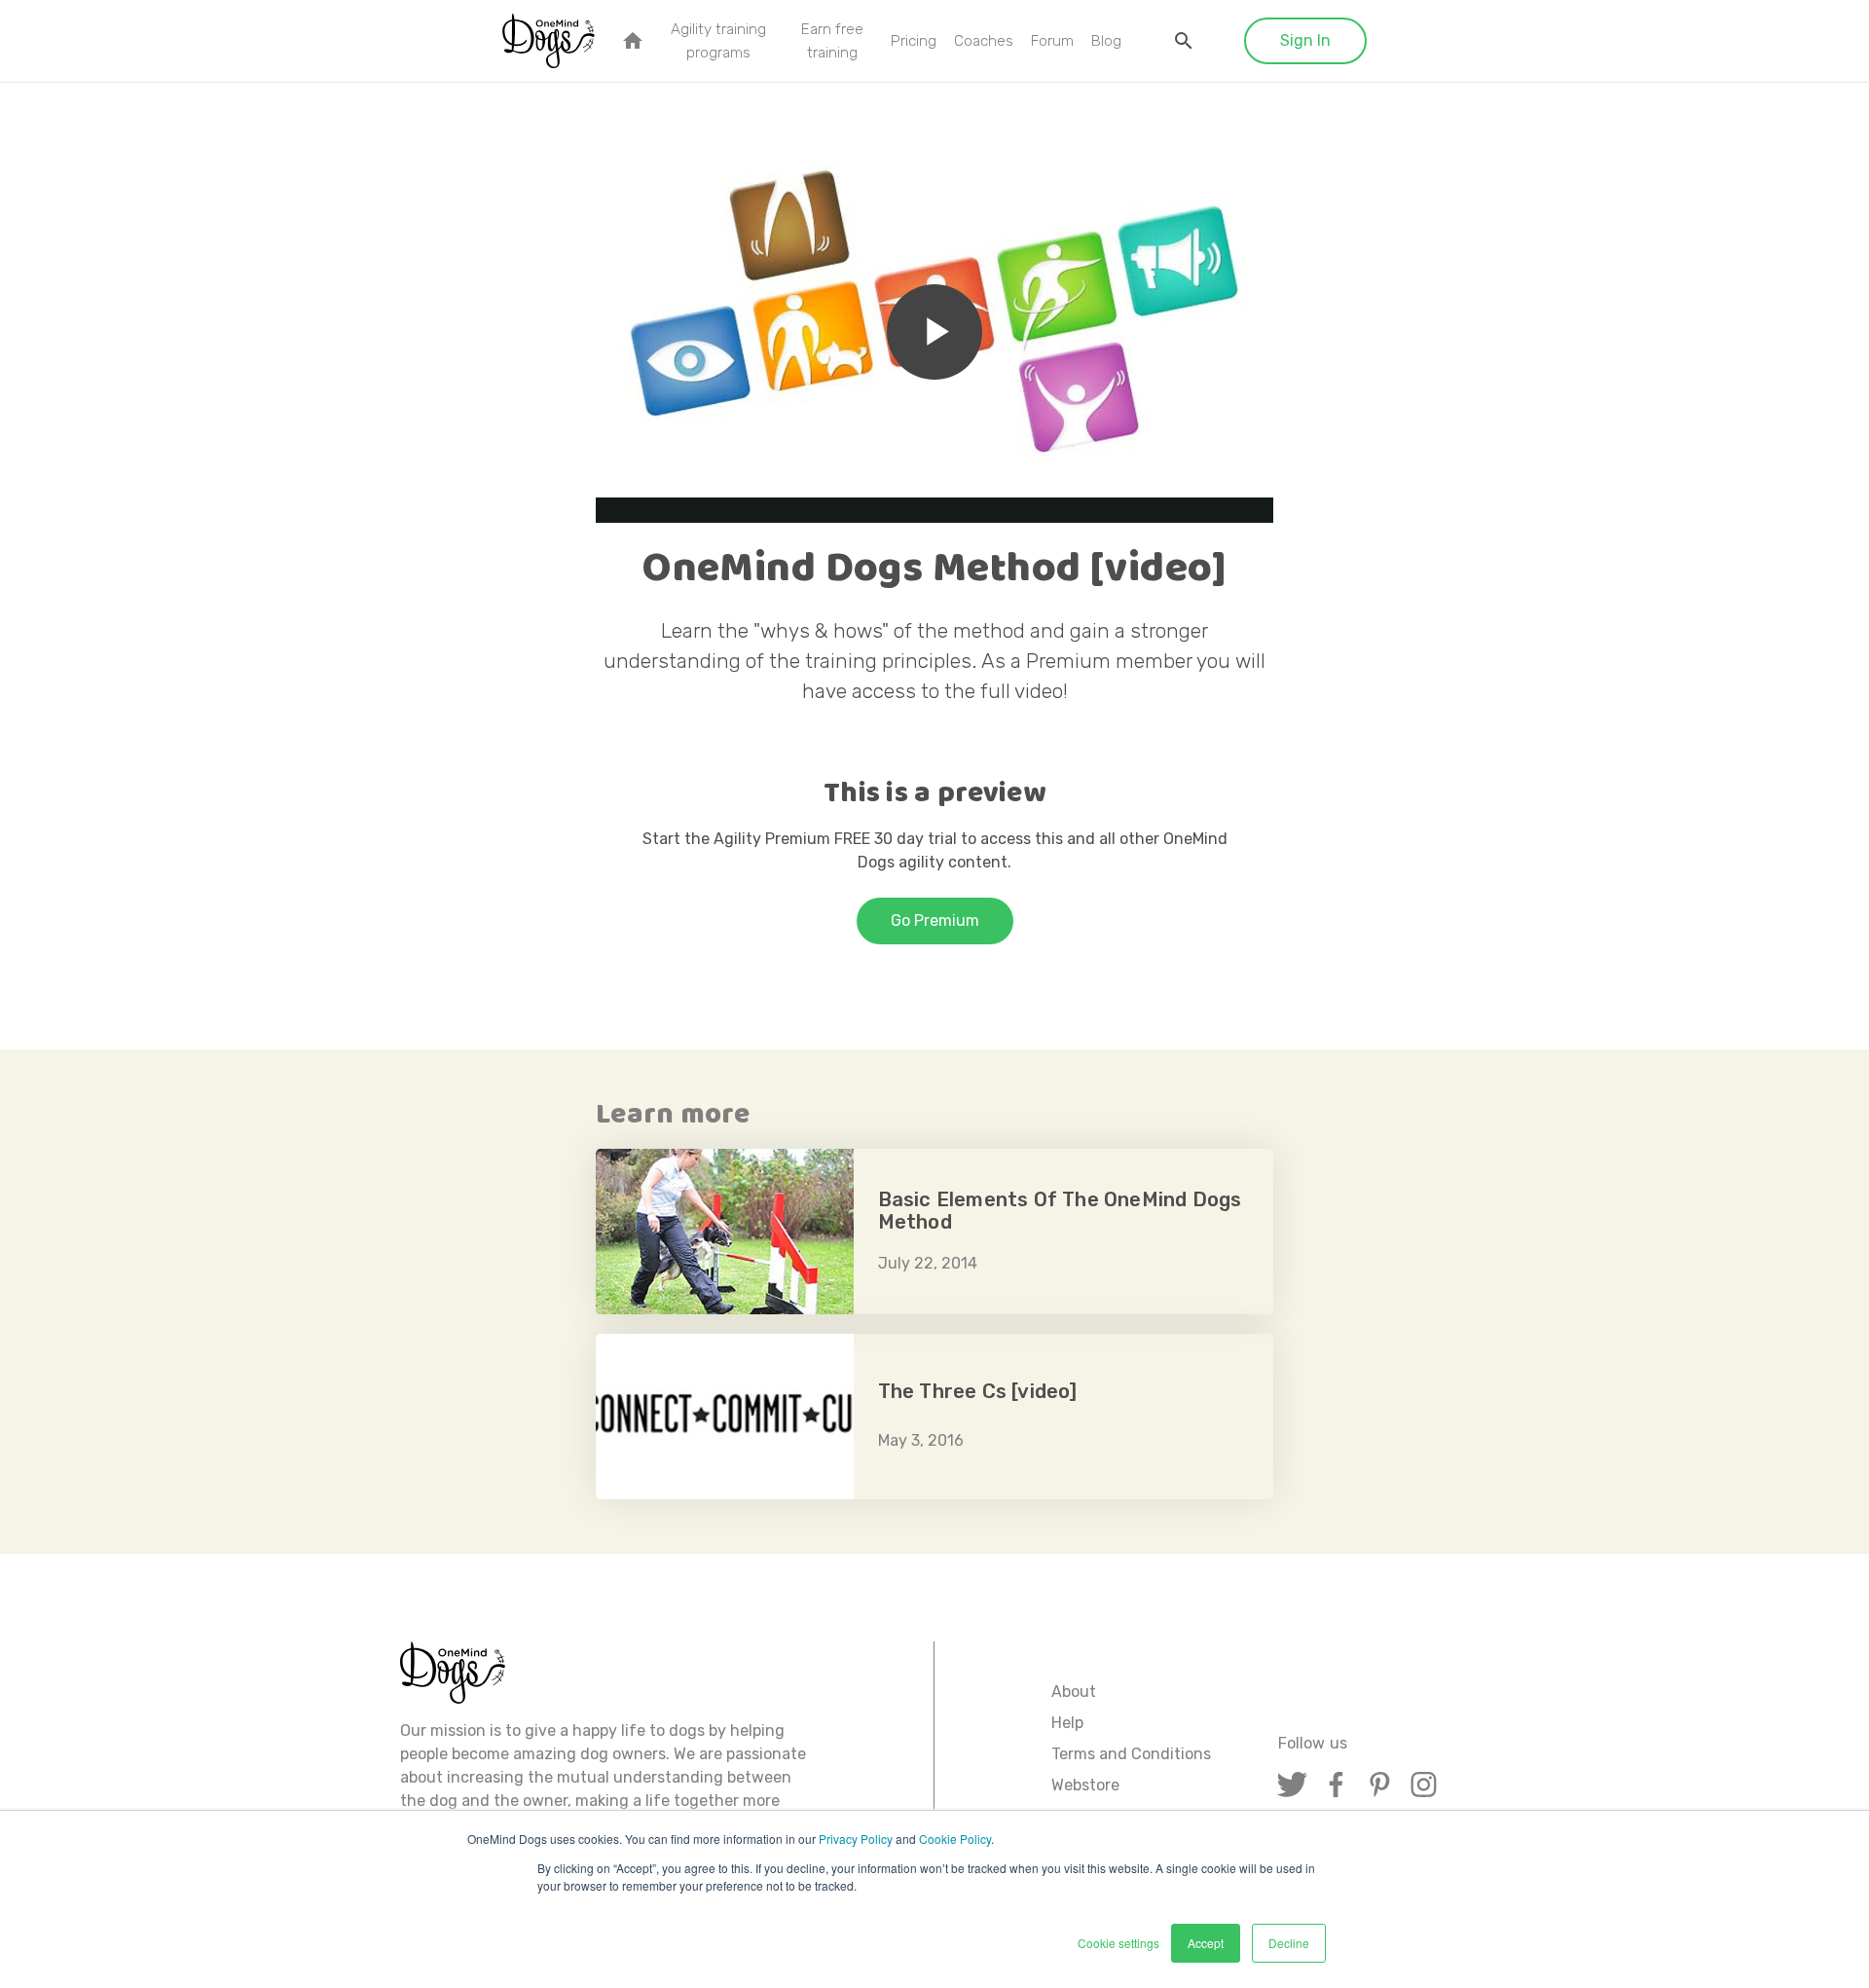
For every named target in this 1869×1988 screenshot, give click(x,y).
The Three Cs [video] (934, 1417)
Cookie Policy (955, 1839)
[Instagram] (1424, 1784)
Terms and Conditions (1131, 1754)
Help (1067, 1723)
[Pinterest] (1380, 1784)
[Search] (1184, 41)
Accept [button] (1206, 1943)
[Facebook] (1336, 1784)
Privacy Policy (856, 1839)
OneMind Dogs (549, 37)
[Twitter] (1292, 1784)
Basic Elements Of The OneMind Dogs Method (934, 1232)
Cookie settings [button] (1118, 1943)
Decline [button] (1289, 1943)
